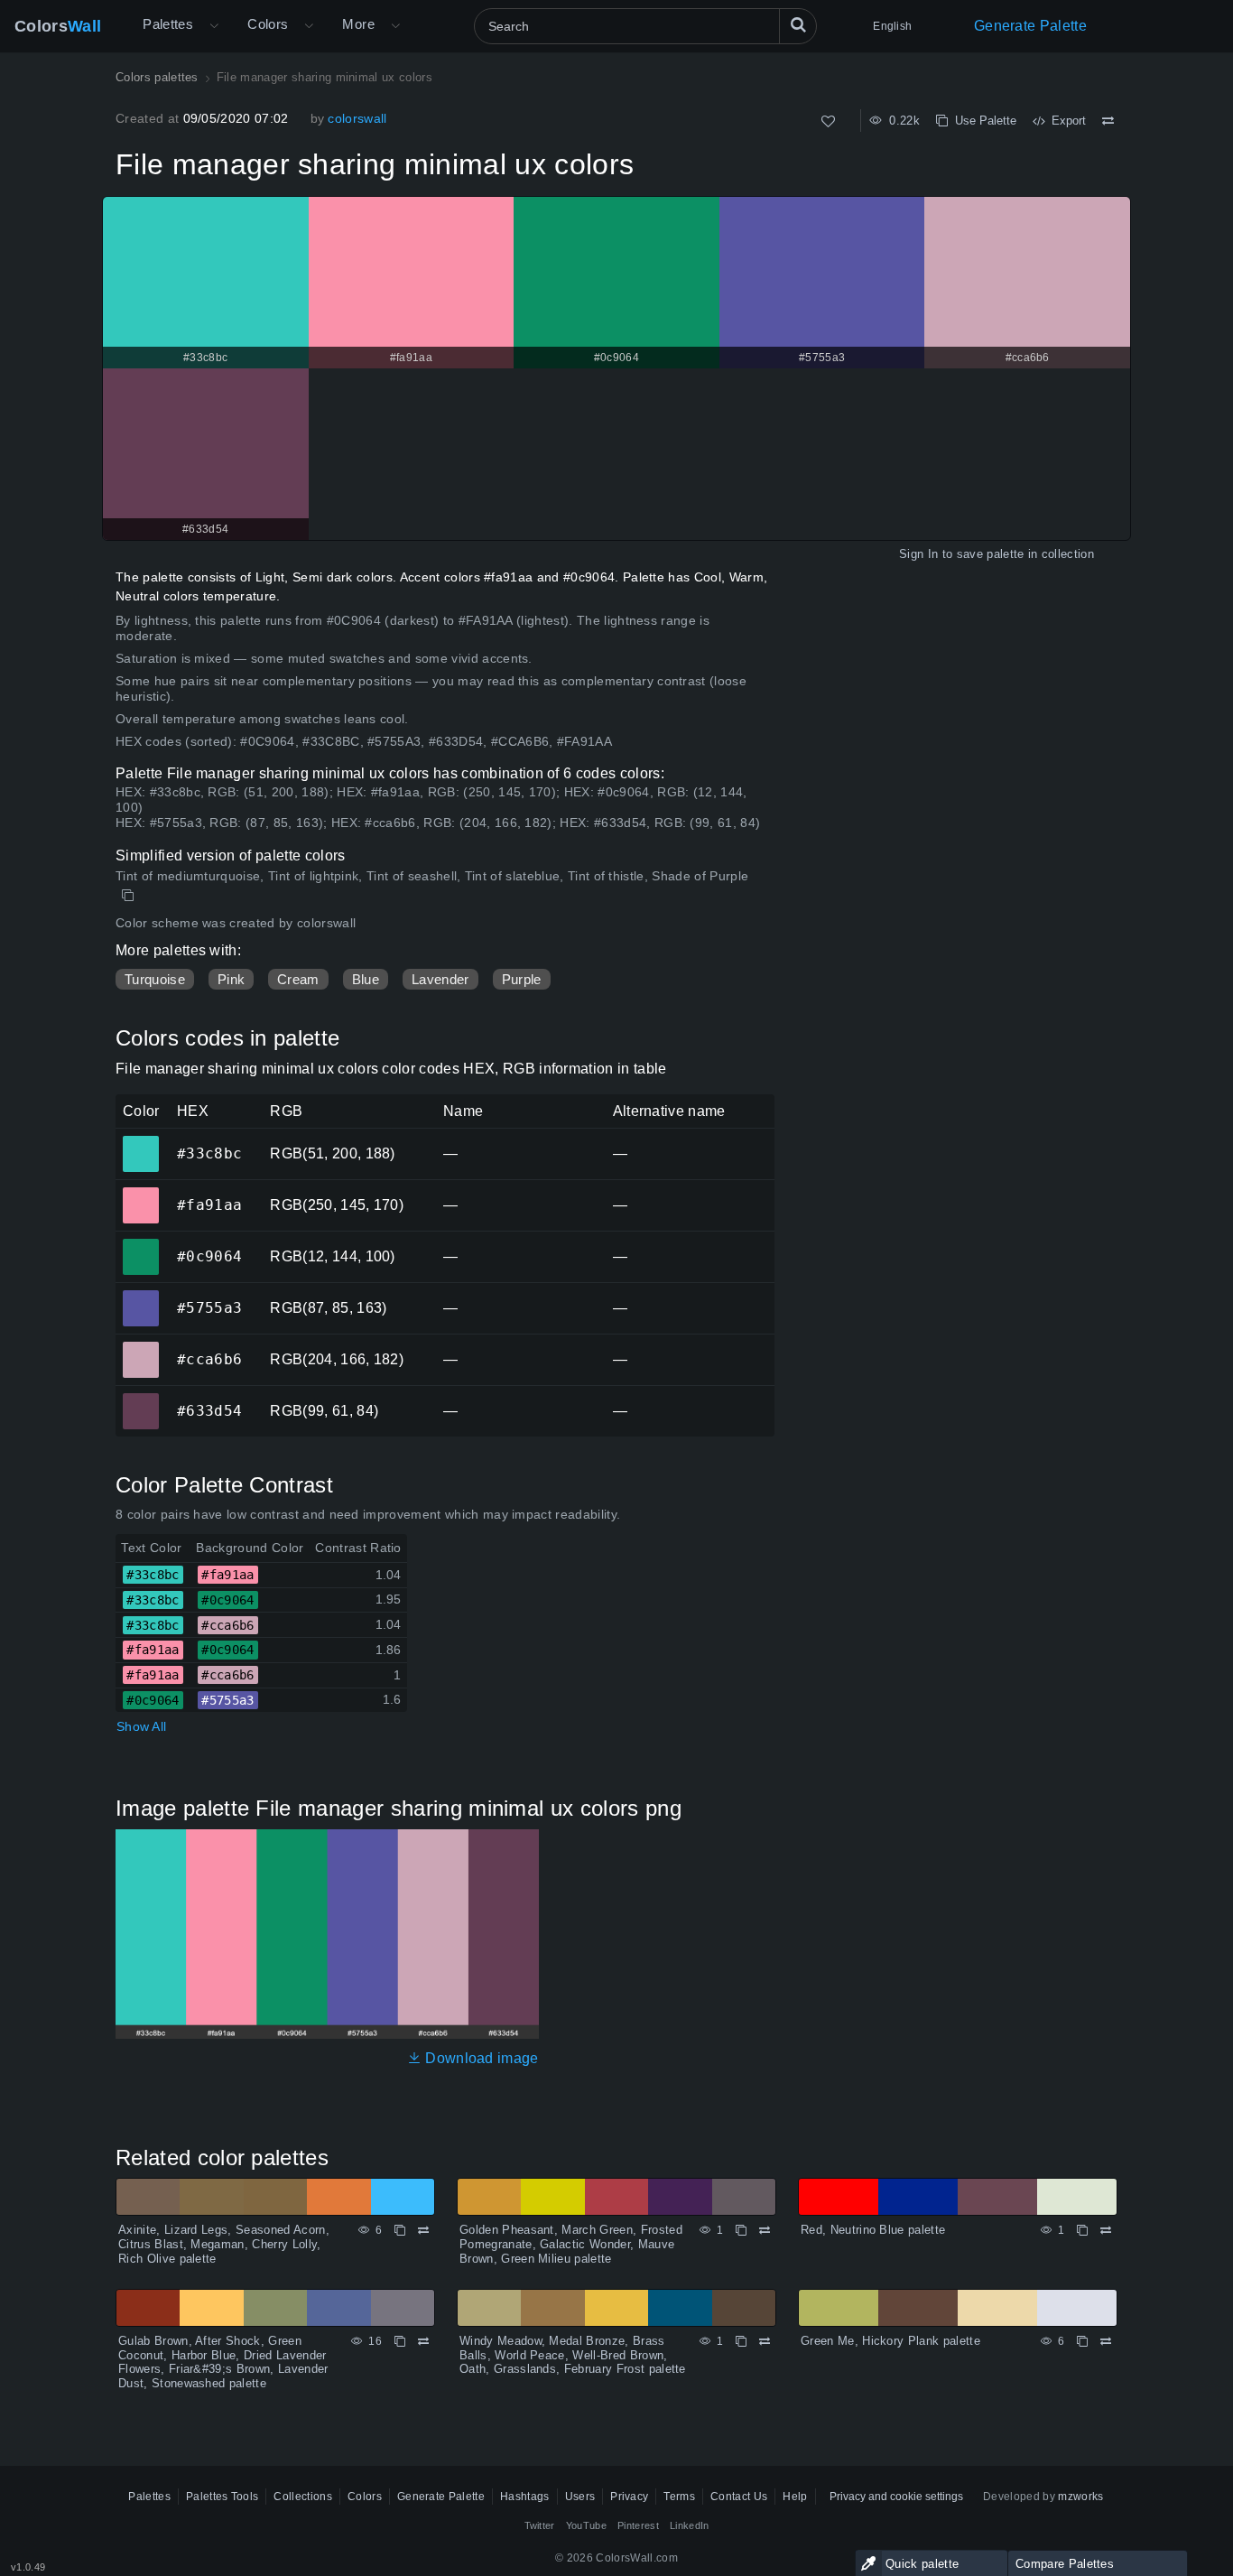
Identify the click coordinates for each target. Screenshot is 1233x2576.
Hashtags (525, 2497)
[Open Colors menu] (309, 26)
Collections (303, 2497)
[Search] (798, 26)
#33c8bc (140, 1141)
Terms (679, 2497)
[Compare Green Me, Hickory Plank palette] (1106, 2341)
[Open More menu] (214, 26)
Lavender (440, 979)
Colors (58, 26)
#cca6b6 (140, 1347)
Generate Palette (1030, 26)
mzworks (1080, 2497)
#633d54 (140, 1399)
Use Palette (982, 121)
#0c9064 (140, 1244)
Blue (366, 979)
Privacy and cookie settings (896, 2497)
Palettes (168, 24)
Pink (231, 979)
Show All (141, 1726)
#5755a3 (140, 1296)
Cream (298, 979)
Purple (522, 979)
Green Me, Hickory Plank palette (890, 2341)
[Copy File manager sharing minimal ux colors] (130, 896)
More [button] (358, 24)
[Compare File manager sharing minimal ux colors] (1108, 121)
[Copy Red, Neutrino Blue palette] (1082, 2230)
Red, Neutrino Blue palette (873, 2230)
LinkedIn (690, 2525)
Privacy (629, 2497)
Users (580, 2497)
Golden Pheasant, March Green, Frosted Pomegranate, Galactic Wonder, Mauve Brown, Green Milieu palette (571, 2244)
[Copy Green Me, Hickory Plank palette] (1082, 2341)
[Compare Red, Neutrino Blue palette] (1106, 2230)
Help (795, 2497)
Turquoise (155, 979)
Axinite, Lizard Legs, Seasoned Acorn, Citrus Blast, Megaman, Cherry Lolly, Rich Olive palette (224, 2244)
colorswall (357, 118)
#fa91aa (140, 1193)
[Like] (828, 121)
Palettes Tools (222, 2497)
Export (1065, 121)
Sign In (918, 554)
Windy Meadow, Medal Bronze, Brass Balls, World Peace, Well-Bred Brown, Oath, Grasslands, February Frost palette (573, 2355)
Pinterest (638, 2525)
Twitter (540, 2525)
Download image (480, 2058)
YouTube (586, 2525)
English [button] (892, 26)
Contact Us (739, 2497)
